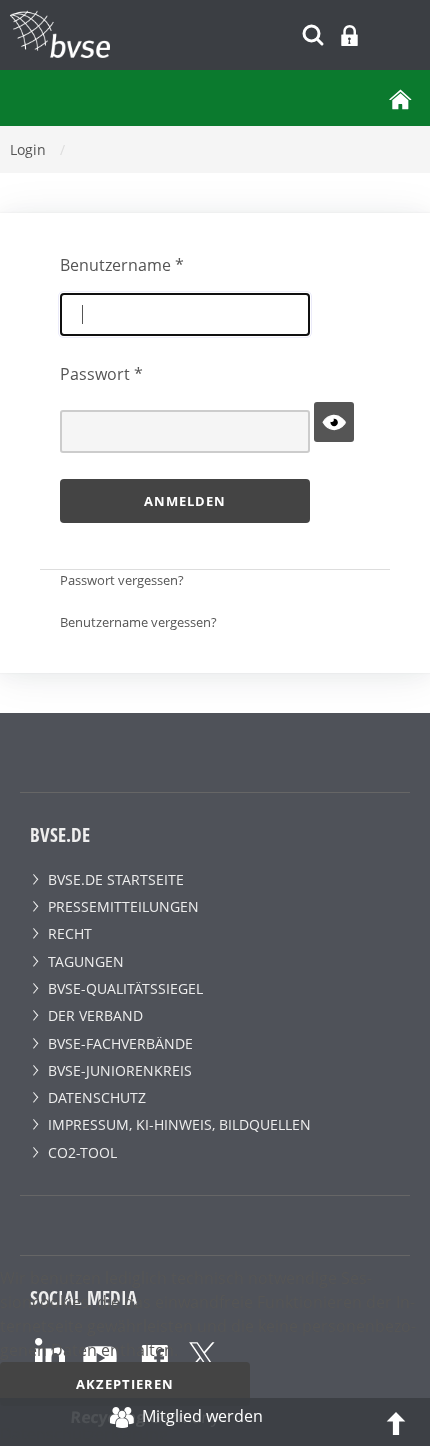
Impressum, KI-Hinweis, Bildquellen (179, 1124)
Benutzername (122, 265)
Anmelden (185, 501)
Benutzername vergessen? (138, 622)
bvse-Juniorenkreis (120, 1070)
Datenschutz (97, 1097)
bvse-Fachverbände (120, 1043)
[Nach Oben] (396, 1422)
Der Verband (95, 1015)
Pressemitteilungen (123, 906)
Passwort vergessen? (122, 580)
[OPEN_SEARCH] (313, 32)
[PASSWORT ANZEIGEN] (334, 422)
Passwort (101, 374)
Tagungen (86, 961)
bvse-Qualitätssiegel (125, 988)
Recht (70, 933)
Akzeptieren (125, 1384)
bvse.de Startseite (116, 879)
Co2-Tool (82, 1152)
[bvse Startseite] (400, 98)
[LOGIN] (349, 35)
